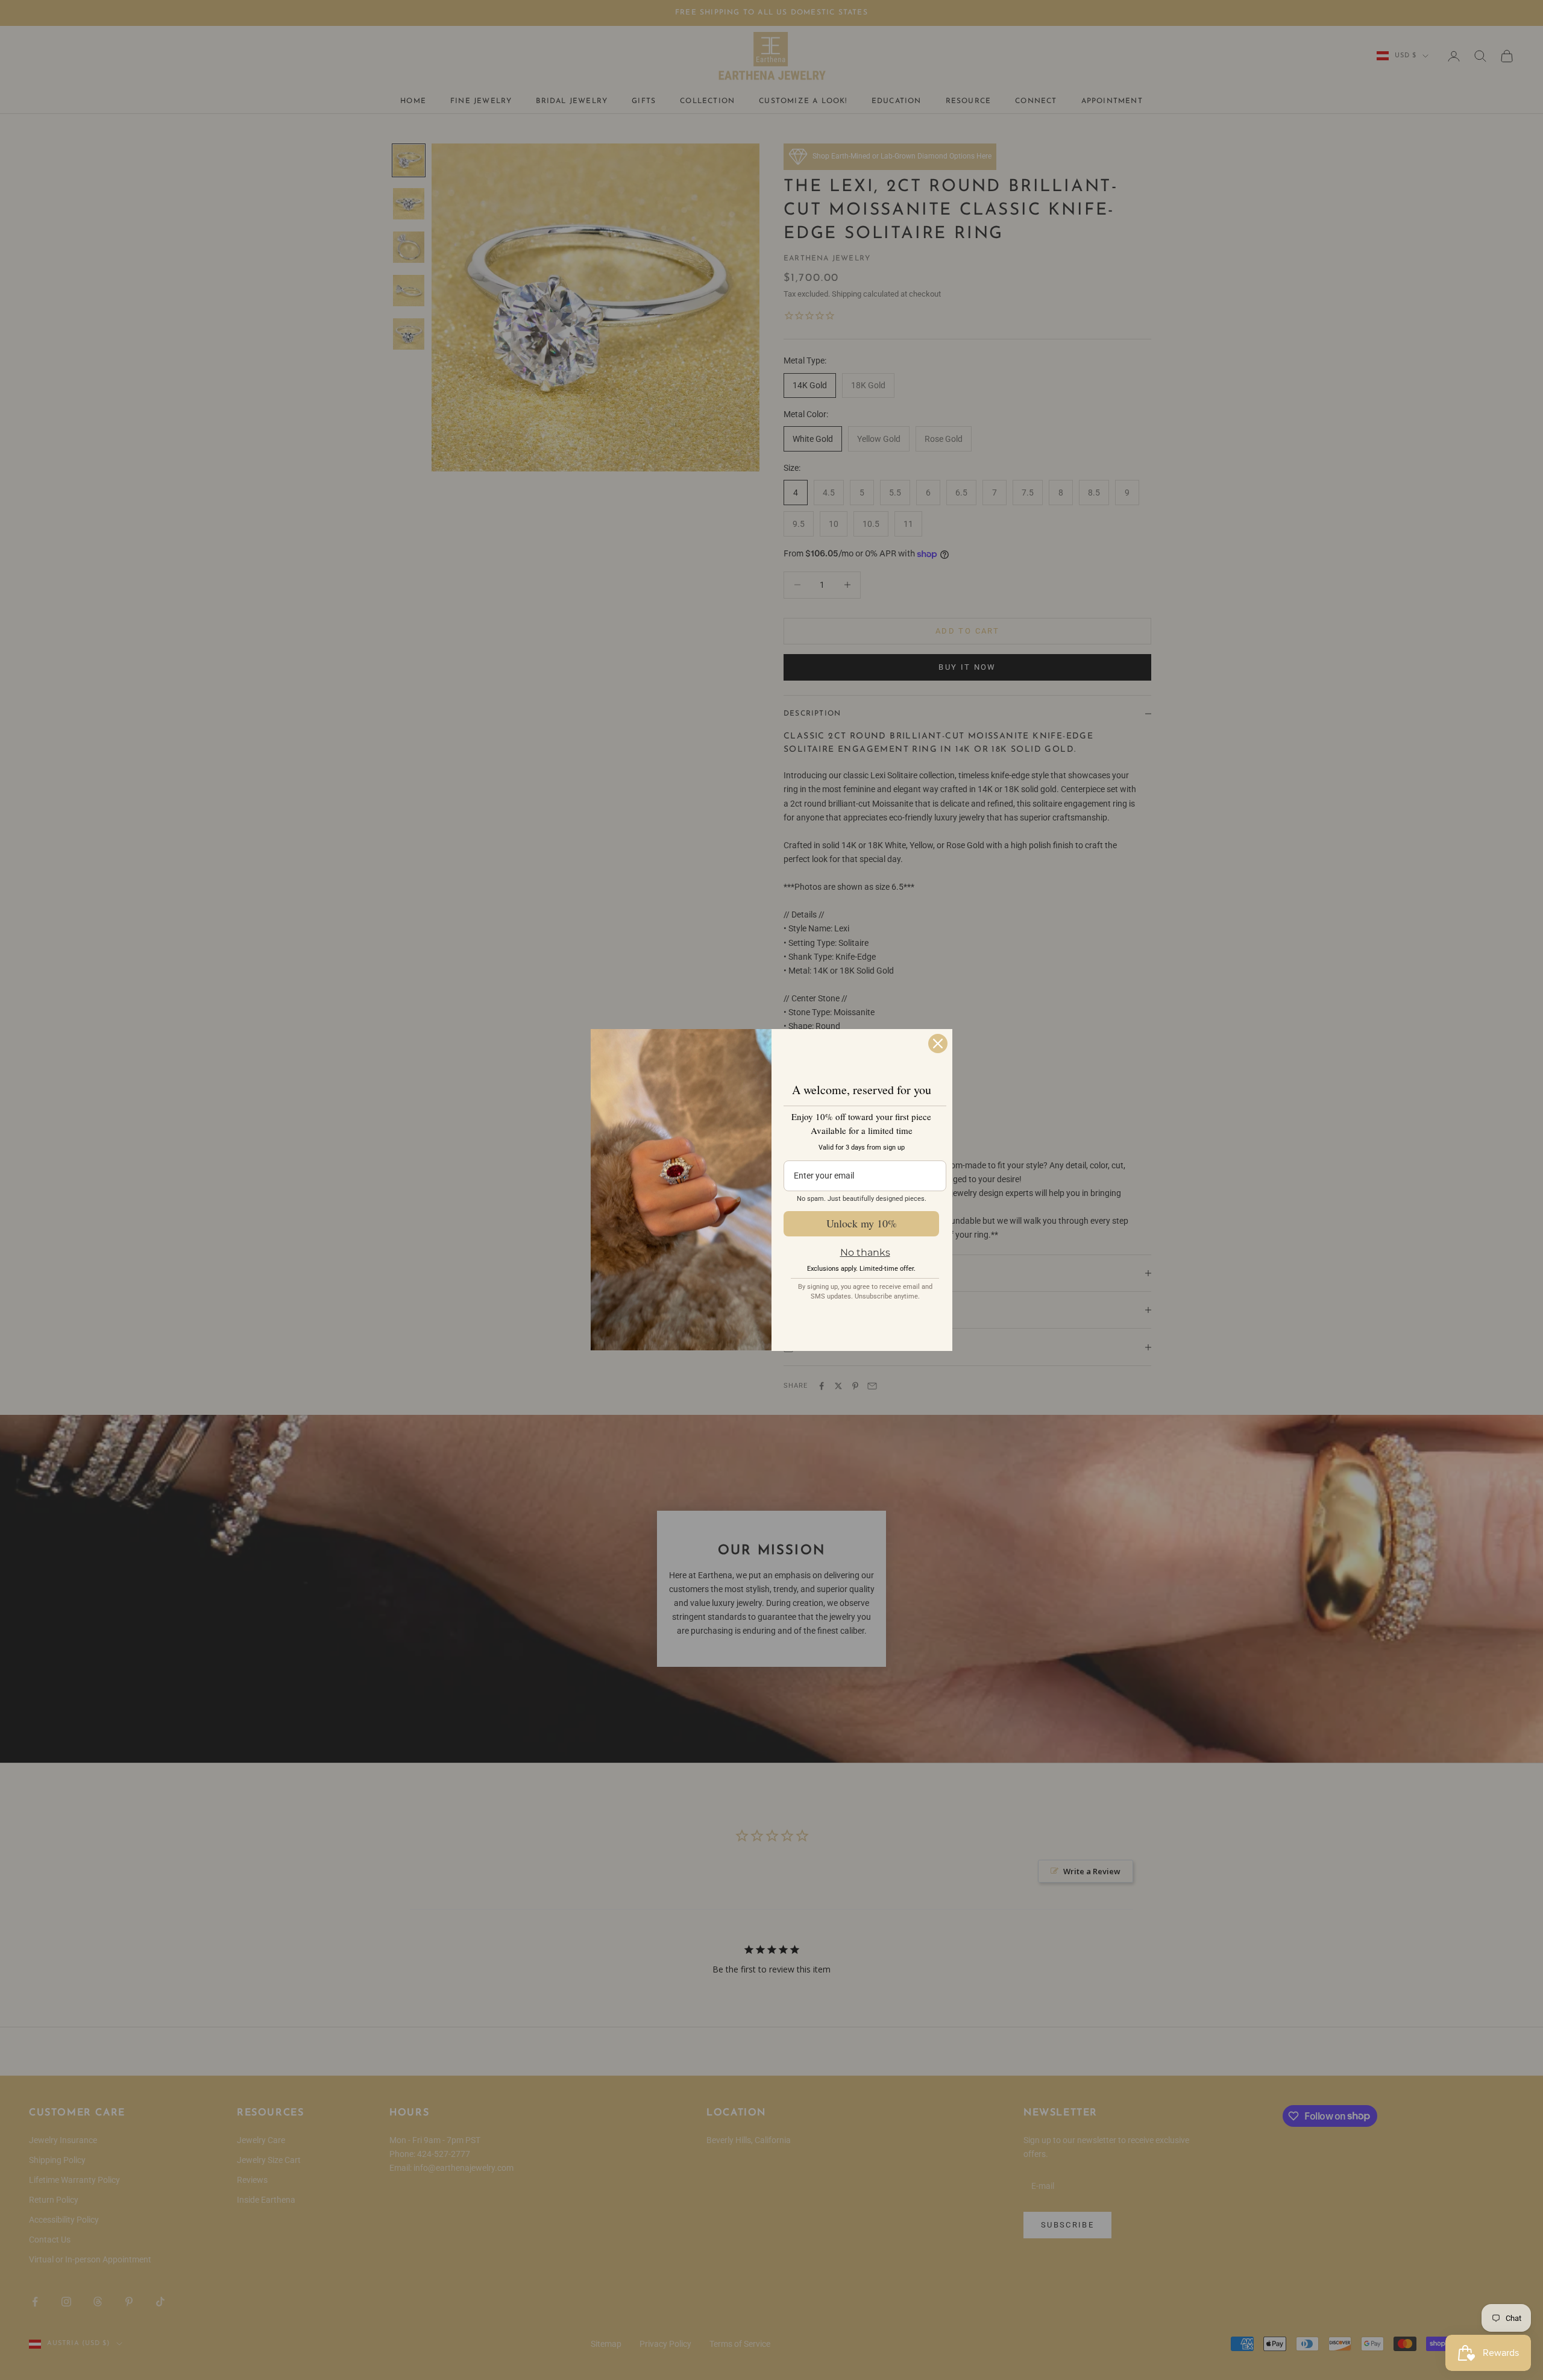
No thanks (865, 1252)
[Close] (938, 1044)
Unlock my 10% (862, 1223)
